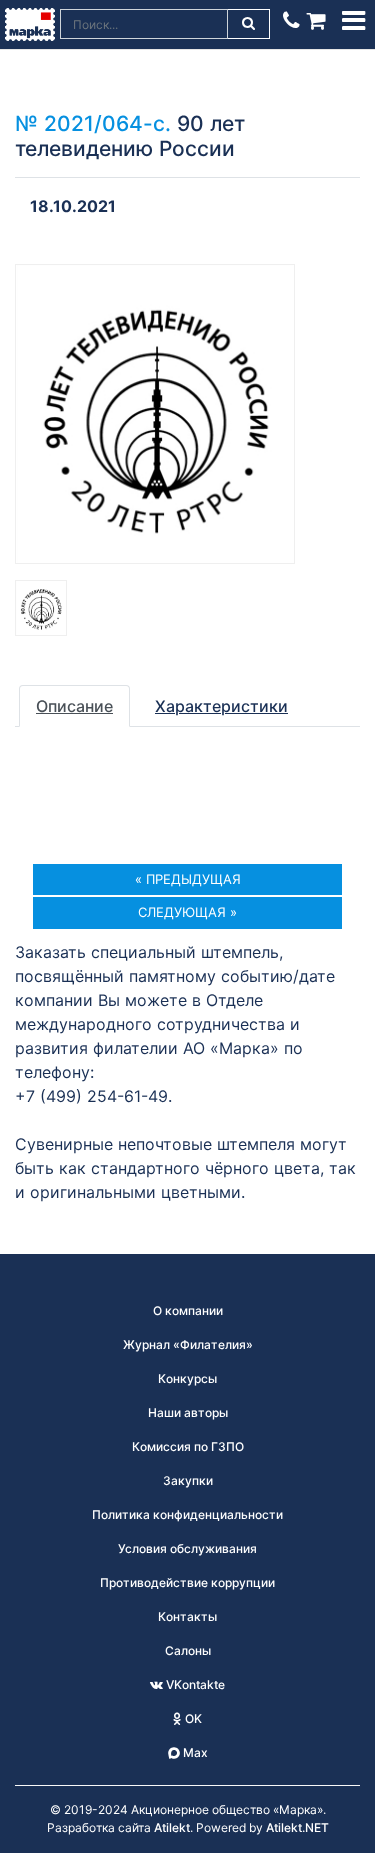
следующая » (187, 912)
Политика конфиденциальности (187, 1514)
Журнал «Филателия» (188, 1344)
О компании (188, 1310)
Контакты (187, 1616)
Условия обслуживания (187, 1548)
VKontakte (194, 1684)
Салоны (188, 1650)
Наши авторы (188, 1412)
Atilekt (172, 1827)
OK (192, 1718)
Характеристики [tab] (221, 706)
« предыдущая (188, 879)
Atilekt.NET (297, 1827)
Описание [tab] (74, 706)
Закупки (188, 1480)
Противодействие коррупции (187, 1582)
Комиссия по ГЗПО (188, 1446)
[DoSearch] (249, 24)
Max (194, 1752)
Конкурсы (187, 1378)
